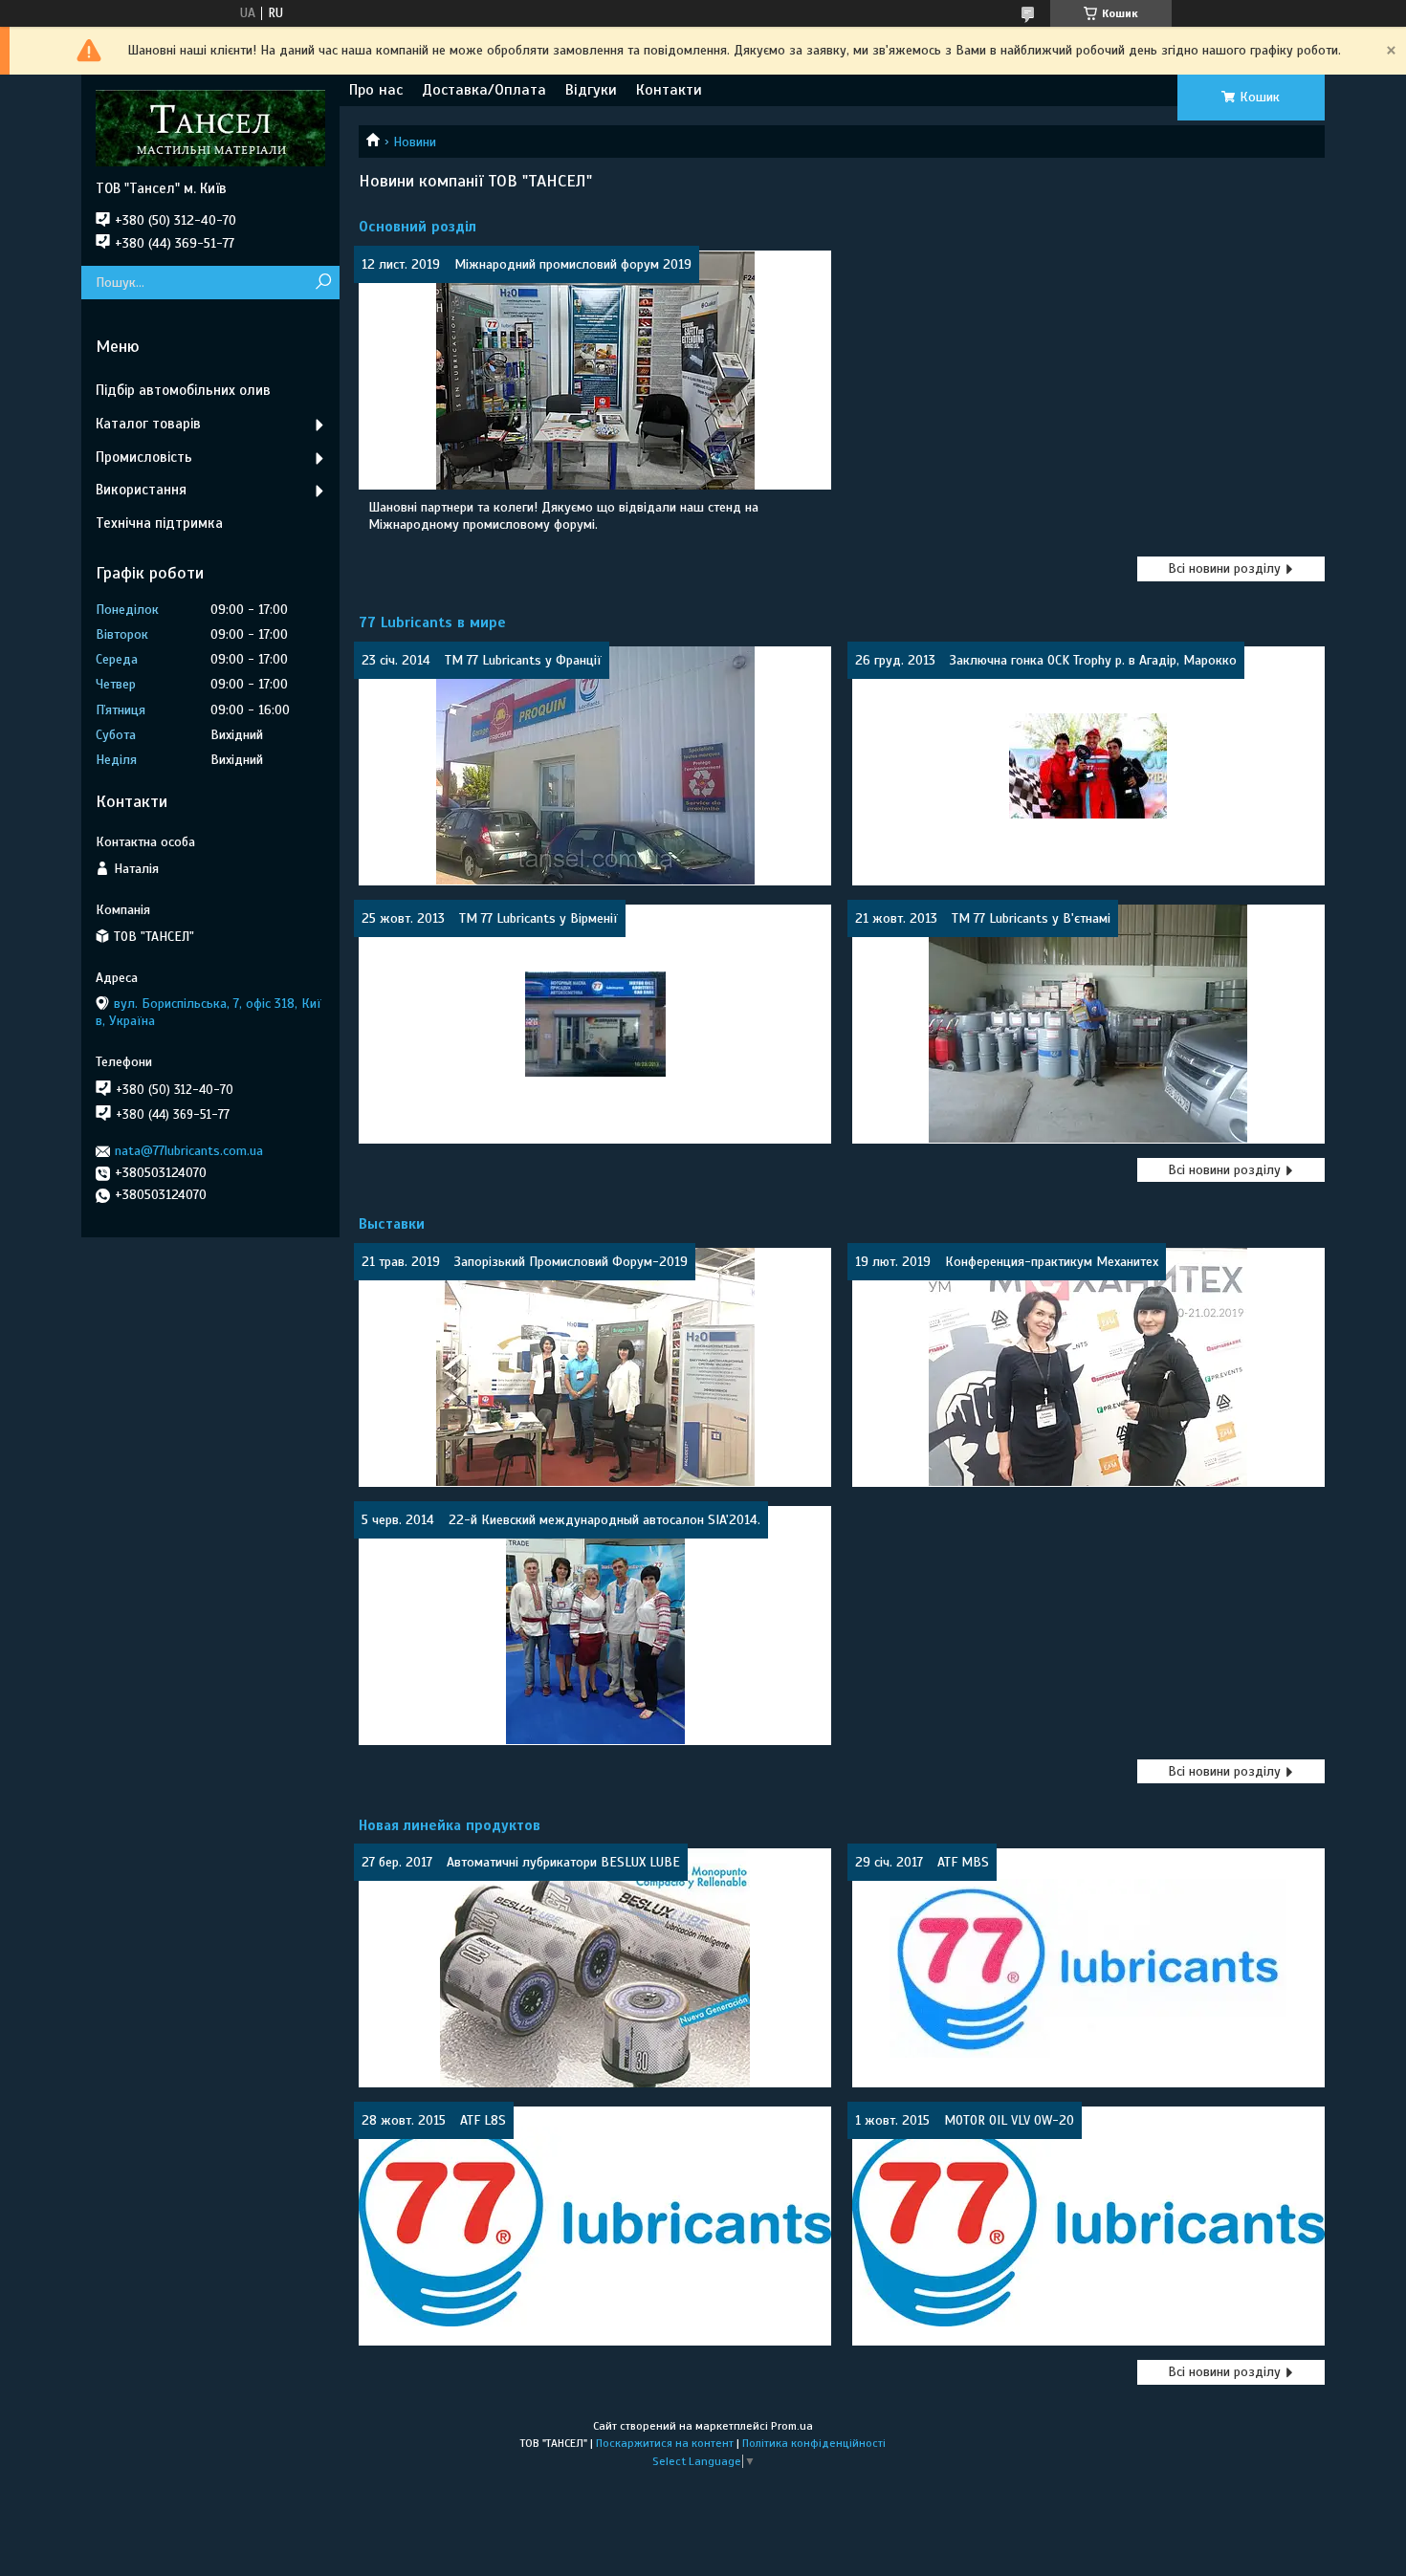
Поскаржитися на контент (665, 2443)
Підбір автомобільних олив (183, 390)
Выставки (392, 1224)
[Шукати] (323, 283)
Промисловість (144, 457)
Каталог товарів (148, 424)
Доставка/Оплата (484, 90)
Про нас (376, 90)
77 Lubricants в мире (432, 622)
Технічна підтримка (159, 523)
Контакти (669, 90)
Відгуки (591, 90)
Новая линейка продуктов (450, 1825)
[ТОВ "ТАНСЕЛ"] (210, 127)
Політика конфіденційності (814, 2443)
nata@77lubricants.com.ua (189, 1151)
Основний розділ (417, 227)
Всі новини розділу (1224, 568)
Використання (141, 490)
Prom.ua (792, 2426)
